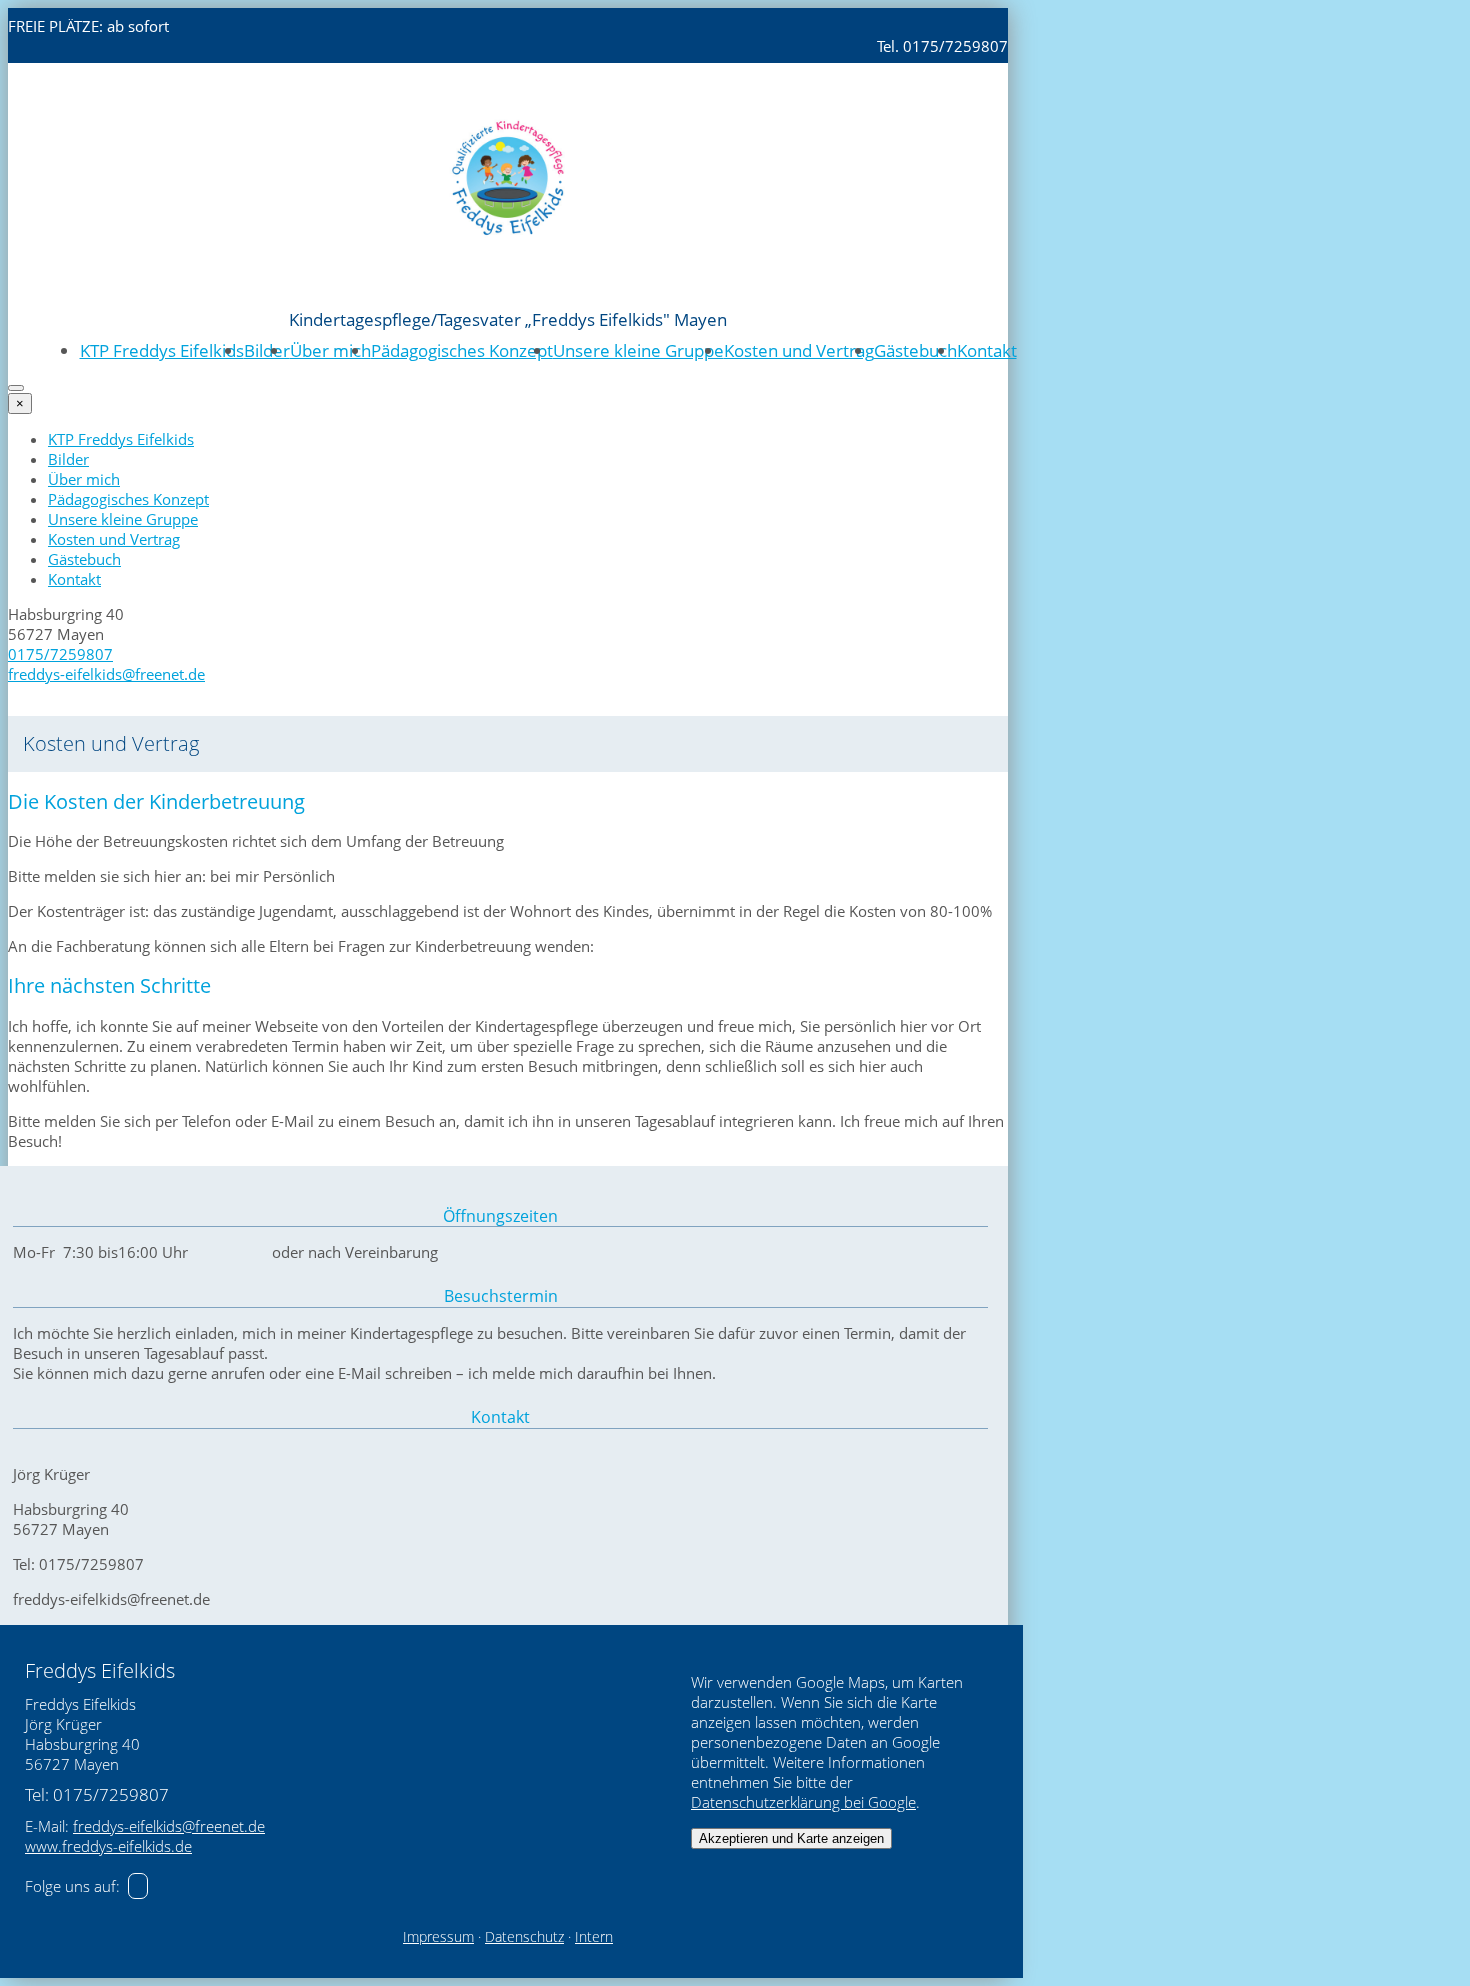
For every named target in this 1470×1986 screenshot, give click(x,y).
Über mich (330, 350)
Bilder (267, 350)
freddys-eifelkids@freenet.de (106, 674)
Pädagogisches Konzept (462, 350)
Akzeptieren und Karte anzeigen (791, 1838)
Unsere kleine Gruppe (638, 350)
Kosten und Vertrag (799, 350)
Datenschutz (524, 1937)
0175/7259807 (60, 654)
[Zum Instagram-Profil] (138, 1886)
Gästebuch (915, 350)
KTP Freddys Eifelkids (162, 350)
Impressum (438, 1937)
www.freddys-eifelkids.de (108, 1846)
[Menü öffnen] (16, 388)
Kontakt (987, 350)
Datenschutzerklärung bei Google (803, 1802)
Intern (594, 1937)
